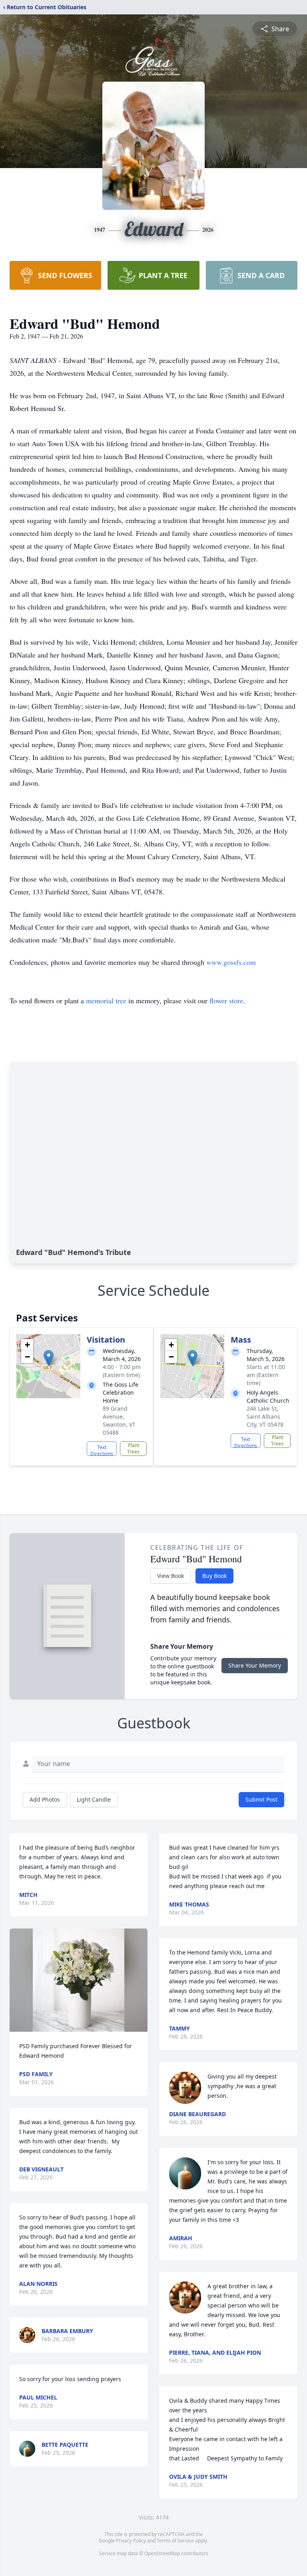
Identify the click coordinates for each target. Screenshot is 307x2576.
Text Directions (102, 1450)
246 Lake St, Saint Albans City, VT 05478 (265, 1416)
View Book (170, 1576)
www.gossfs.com (231, 962)
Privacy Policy (131, 2541)
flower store (226, 1000)
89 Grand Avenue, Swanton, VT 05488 (119, 1420)
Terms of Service (175, 2541)
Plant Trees (133, 1448)
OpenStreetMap (162, 2553)
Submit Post (261, 1799)
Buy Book (214, 1576)
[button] (49, 1358)
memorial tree (106, 1000)
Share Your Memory (255, 1665)
